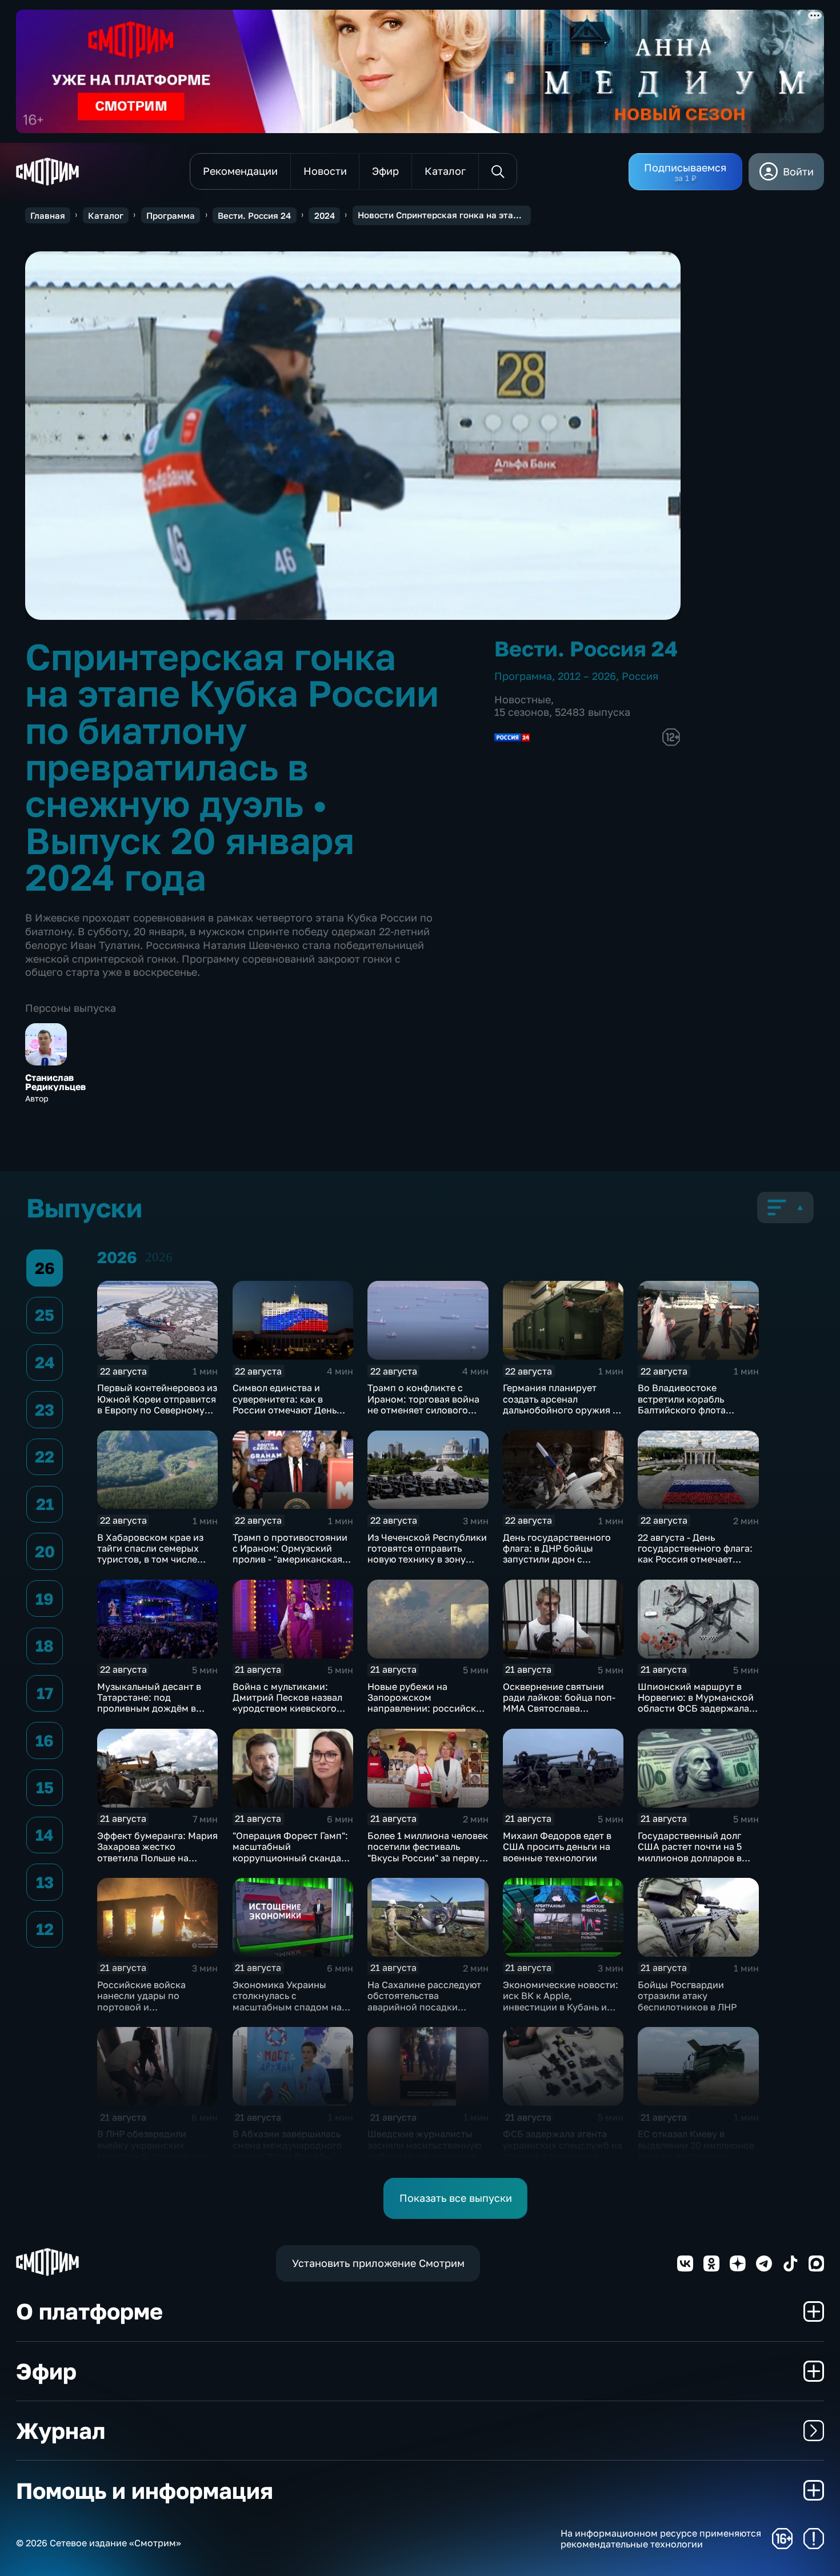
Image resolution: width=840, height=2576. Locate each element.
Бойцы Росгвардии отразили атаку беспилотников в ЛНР (687, 1996)
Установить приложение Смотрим (378, 2263)
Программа (171, 215)
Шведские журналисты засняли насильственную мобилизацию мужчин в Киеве (424, 2150)
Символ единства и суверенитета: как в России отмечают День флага (285, 1404)
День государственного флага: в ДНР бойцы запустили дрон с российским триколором (560, 1554)
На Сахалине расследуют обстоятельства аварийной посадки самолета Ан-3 (424, 2001)
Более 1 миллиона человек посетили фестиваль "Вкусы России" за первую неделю (428, 1852)
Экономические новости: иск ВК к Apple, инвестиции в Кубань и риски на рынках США (561, 2001)
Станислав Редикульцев (55, 1082)
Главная (48, 215)
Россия (640, 676)
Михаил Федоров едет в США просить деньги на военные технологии (557, 1847)
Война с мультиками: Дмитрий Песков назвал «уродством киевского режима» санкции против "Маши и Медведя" (291, 1708)
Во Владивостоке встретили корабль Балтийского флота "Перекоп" (682, 1404)
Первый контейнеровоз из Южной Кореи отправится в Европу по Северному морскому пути (157, 1404)
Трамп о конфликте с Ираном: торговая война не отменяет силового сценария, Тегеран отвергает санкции (423, 1410)
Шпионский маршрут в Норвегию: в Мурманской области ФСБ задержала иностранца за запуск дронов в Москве (696, 1708)
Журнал (61, 2431)
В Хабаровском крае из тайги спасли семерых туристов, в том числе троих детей (150, 1554)
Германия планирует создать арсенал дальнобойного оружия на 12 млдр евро (563, 1404)
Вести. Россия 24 (254, 215)
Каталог (106, 215)
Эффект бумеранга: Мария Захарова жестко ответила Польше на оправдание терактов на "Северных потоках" (157, 1858)
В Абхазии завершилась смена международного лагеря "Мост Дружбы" (287, 2145)
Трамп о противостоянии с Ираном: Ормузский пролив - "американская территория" (290, 1554)
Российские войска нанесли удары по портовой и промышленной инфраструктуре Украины (156, 2007)
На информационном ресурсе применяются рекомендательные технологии (661, 2539)
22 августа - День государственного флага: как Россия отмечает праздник (695, 1554)
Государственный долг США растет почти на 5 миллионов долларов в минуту (690, 1852)
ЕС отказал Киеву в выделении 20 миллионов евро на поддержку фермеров (696, 2150)
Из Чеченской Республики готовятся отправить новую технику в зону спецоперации (427, 1554)
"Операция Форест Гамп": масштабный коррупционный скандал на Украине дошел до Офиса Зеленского (290, 1858)
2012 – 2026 (587, 676)
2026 (159, 1257)
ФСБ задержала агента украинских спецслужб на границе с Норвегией (563, 2145)
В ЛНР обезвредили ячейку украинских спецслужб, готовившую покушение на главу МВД (154, 2150)
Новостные (523, 699)
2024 (325, 215)
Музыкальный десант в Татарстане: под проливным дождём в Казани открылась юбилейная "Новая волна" (155, 1708)
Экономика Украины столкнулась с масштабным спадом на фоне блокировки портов (290, 2001)
